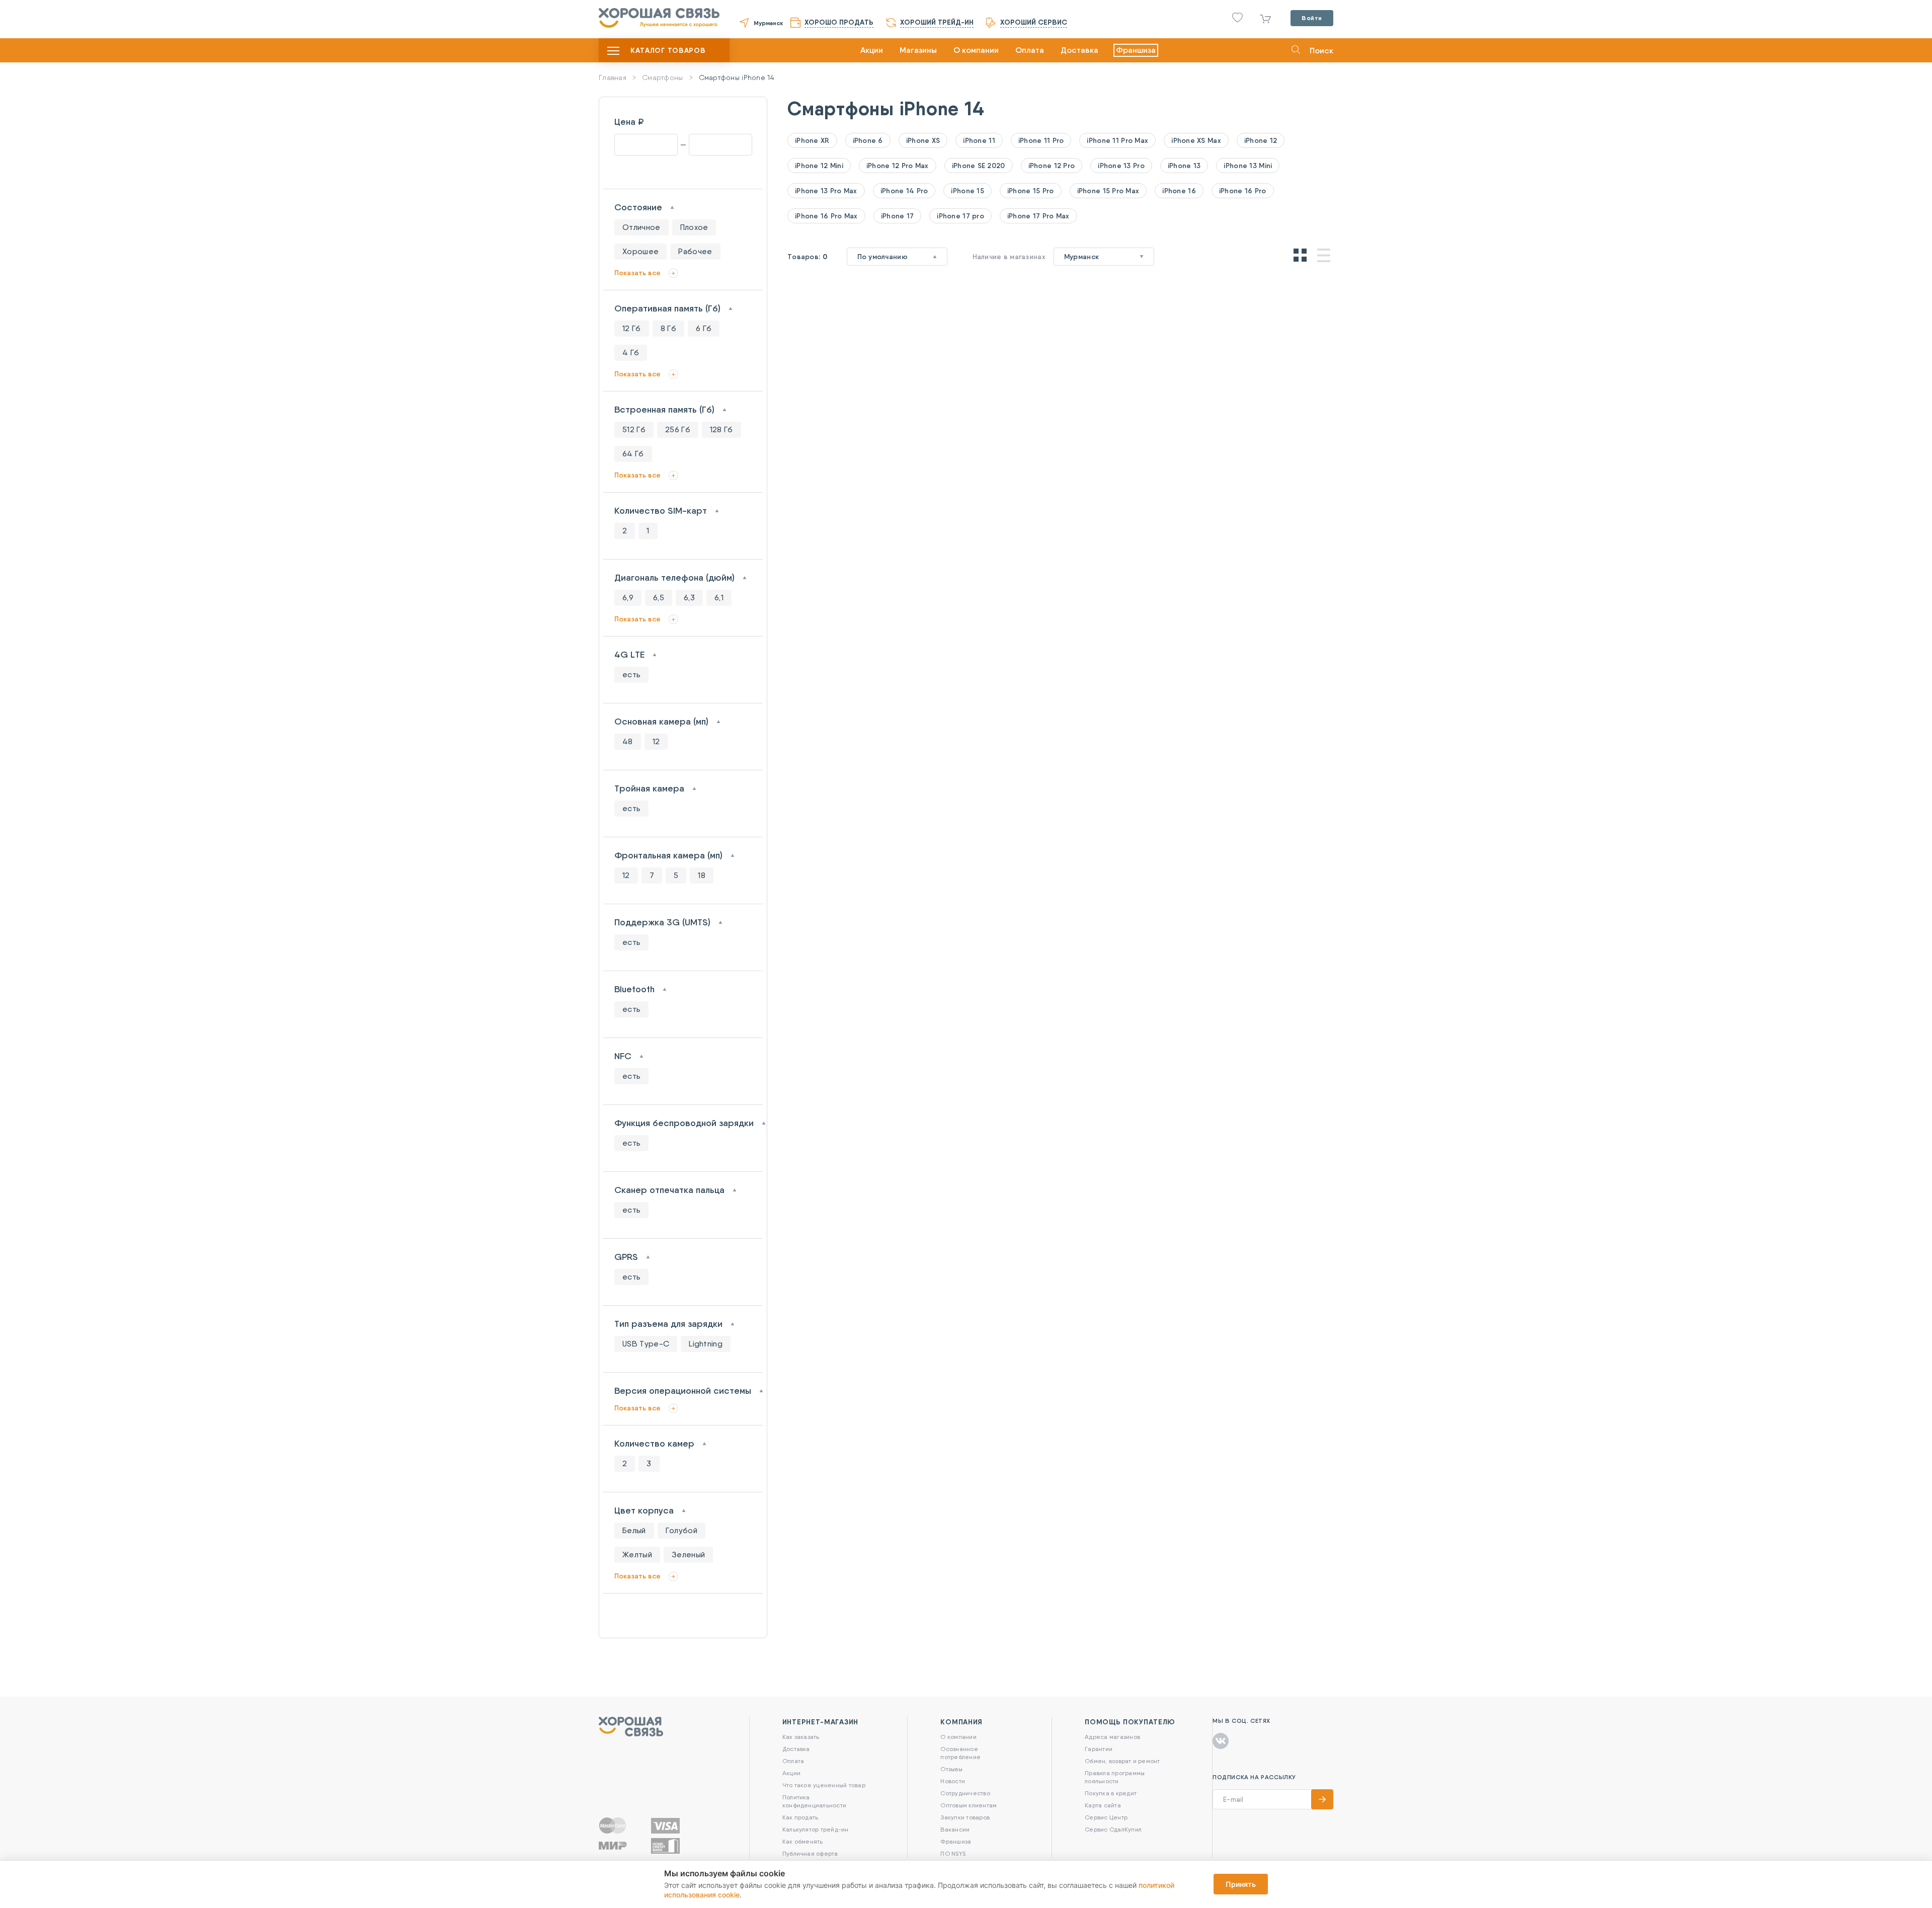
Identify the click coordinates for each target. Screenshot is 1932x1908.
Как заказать (801, 1737)
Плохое (694, 227)
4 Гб (631, 352)
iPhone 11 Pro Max (1117, 140)
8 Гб (668, 328)
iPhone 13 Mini (1248, 166)
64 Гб (633, 454)
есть (631, 674)
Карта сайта (1103, 1805)
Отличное (641, 227)
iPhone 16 (1179, 191)
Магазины (918, 50)
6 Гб (704, 328)
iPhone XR (812, 140)
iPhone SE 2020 (979, 166)
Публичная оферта (810, 1853)
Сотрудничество (965, 1793)
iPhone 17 (898, 216)
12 (656, 741)
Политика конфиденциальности (814, 1801)
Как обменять (803, 1841)
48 (628, 741)
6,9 (628, 598)
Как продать (800, 1817)
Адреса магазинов (1112, 1737)
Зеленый (688, 1555)
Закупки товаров (965, 1817)
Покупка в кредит (1111, 1793)
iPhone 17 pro (960, 216)
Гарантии (1099, 1749)
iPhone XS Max (1196, 140)
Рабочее (695, 251)
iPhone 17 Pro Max (1038, 216)
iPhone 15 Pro (1031, 191)
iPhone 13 (1184, 166)
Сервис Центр (1106, 1817)
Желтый (637, 1555)
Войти (1312, 18)
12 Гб (632, 328)
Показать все (637, 273)
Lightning (706, 1344)
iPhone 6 (868, 140)
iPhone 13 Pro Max (826, 191)
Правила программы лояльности (1115, 1777)
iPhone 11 (979, 140)
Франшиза (1136, 50)
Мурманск (768, 23)
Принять (1241, 1884)
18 (702, 875)
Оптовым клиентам (969, 1805)
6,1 (719, 598)
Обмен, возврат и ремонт (1122, 1761)
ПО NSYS (953, 1853)
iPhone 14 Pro (904, 191)
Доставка (1079, 50)
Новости (953, 1781)
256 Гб (678, 429)
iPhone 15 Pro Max (1108, 191)
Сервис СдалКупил (1113, 1829)
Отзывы (951, 1769)
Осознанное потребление (960, 1753)
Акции (872, 50)
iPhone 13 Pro (1121, 166)
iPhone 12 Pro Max (898, 166)
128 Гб (721, 429)
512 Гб (634, 429)
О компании (976, 50)
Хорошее (640, 251)
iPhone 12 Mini (819, 166)
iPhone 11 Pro (1041, 140)
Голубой (681, 1530)
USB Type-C (646, 1344)
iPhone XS (923, 140)
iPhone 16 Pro (1243, 191)
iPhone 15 (968, 191)
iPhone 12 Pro (1052, 166)
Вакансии (955, 1829)
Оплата (1030, 50)
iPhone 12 (1261, 140)
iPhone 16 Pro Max (826, 216)
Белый (634, 1530)
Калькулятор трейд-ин (816, 1829)
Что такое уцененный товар (824, 1785)
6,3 (689, 598)
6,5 (659, 598)
